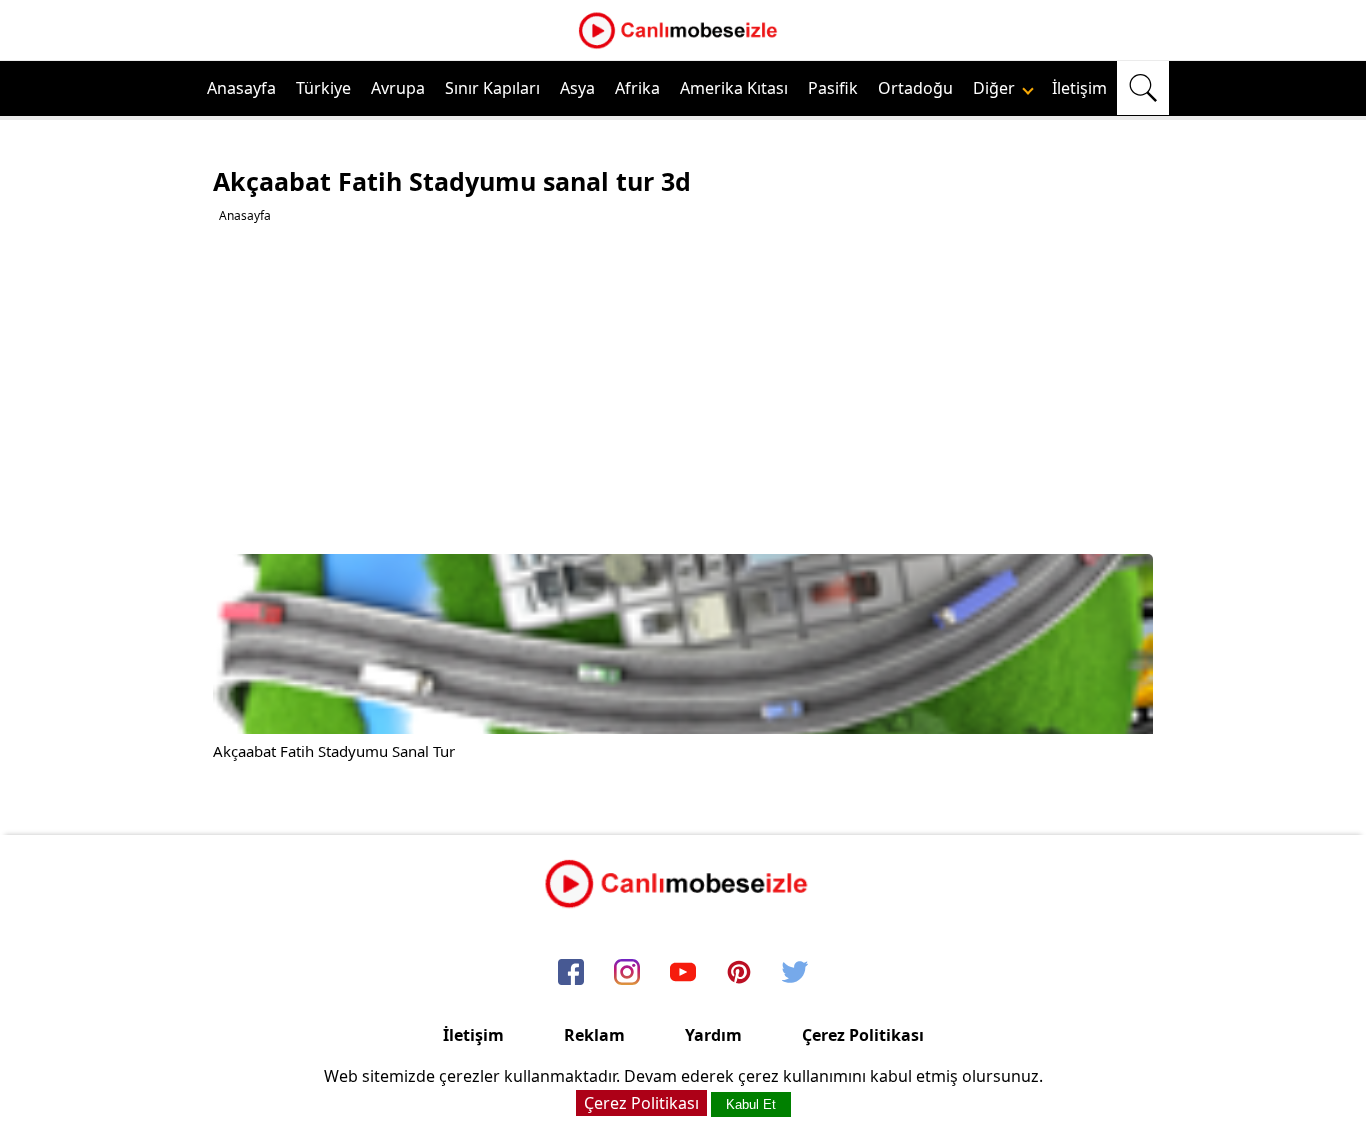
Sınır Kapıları (492, 88)
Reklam (594, 1035)
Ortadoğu (915, 88)
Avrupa (398, 88)
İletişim (1079, 88)
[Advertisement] (685, 389)
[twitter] (795, 973)
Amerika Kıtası (734, 88)
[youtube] (683, 973)
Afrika (637, 88)
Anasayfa (241, 88)
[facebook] (571, 973)
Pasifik (833, 88)
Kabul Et (751, 1104)
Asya (577, 88)
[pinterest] (739, 973)
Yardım (713, 1035)
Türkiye (323, 88)
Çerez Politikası (863, 1035)
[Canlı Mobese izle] (683, 46)
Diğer (996, 88)
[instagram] (627, 973)
